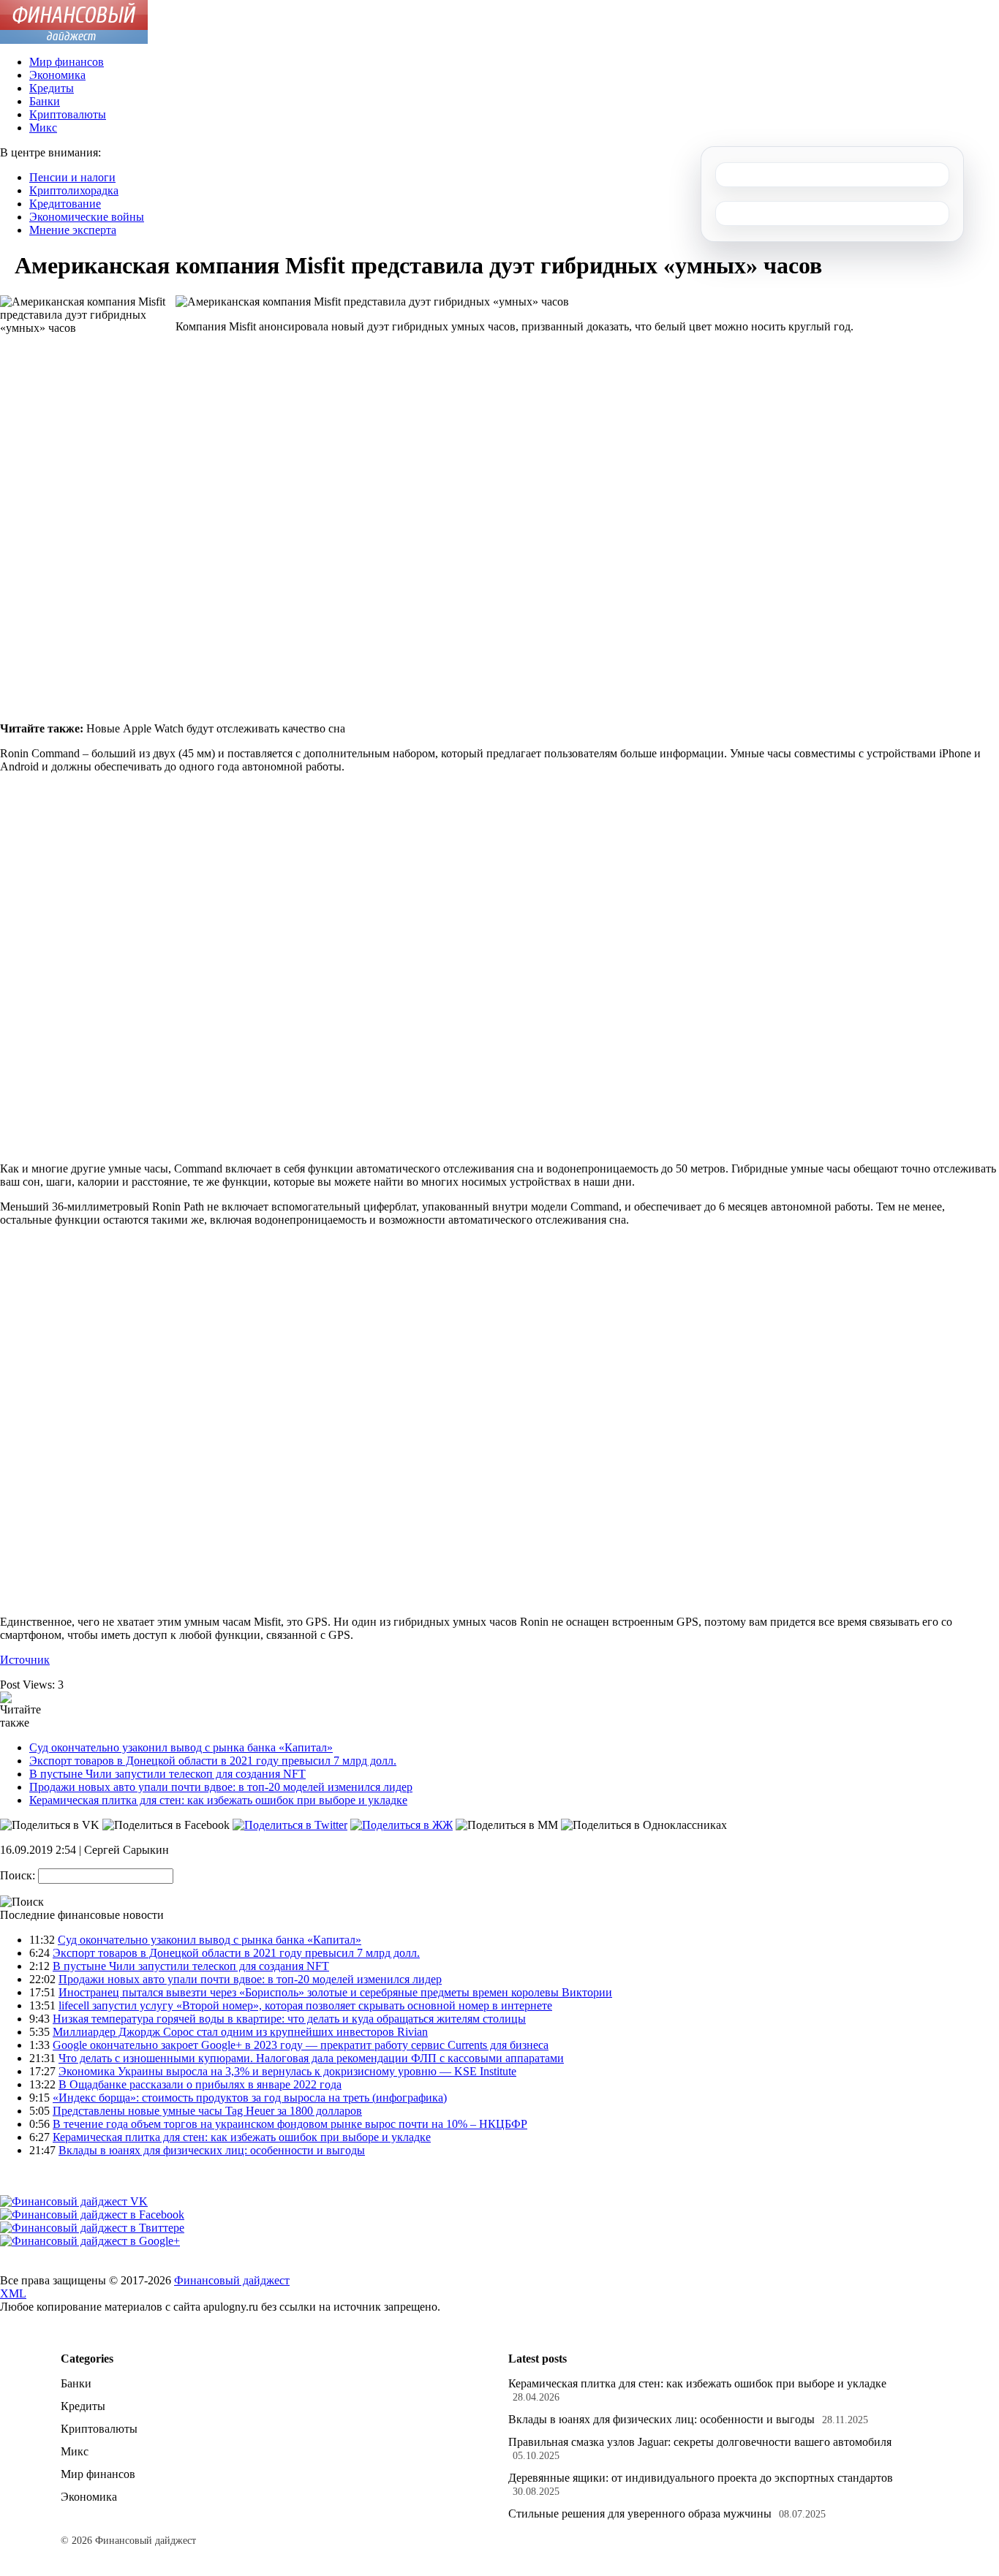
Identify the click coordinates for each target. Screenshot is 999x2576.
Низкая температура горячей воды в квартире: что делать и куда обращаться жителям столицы (289, 2019)
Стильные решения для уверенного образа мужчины (640, 2514)
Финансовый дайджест (232, 2280)
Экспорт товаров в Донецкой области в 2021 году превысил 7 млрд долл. (213, 1761)
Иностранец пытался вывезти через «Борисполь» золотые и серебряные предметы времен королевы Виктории (335, 1992)
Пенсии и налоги (72, 177)
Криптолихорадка (74, 190)
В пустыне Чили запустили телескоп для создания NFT (167, 1774)
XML (13, 2293)
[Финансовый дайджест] (74, 40)
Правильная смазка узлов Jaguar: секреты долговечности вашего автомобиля (700, 2442)
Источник (25, 1660)
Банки (45, 101)
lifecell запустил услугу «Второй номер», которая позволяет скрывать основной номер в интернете (305, 2005)
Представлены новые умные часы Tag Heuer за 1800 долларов (207, 2111)
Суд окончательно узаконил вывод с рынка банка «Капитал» (181, 1747)
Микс (43, 128)
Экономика (57, 75)
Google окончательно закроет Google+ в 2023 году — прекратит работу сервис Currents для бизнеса (301, 2045)
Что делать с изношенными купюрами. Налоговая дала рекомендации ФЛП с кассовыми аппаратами (311, 2058)
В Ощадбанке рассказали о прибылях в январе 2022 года (200, 2084)
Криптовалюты (68, 114)
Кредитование (65, 204)
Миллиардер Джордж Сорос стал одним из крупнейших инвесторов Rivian (240, 2032)
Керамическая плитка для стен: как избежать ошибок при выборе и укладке (218, 1800)
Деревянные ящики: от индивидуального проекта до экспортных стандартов (701, 2478)
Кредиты (52, 88)
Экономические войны (87, 217)
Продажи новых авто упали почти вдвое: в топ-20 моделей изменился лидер (221, 1787)
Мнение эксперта (73, 230)
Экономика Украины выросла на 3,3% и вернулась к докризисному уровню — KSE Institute (287, 2071)
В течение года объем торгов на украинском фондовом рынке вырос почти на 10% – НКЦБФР (290, 2124)
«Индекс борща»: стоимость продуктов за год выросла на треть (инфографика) (250, 2098)
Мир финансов (67, 62)
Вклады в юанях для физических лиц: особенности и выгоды (212, 2150)
